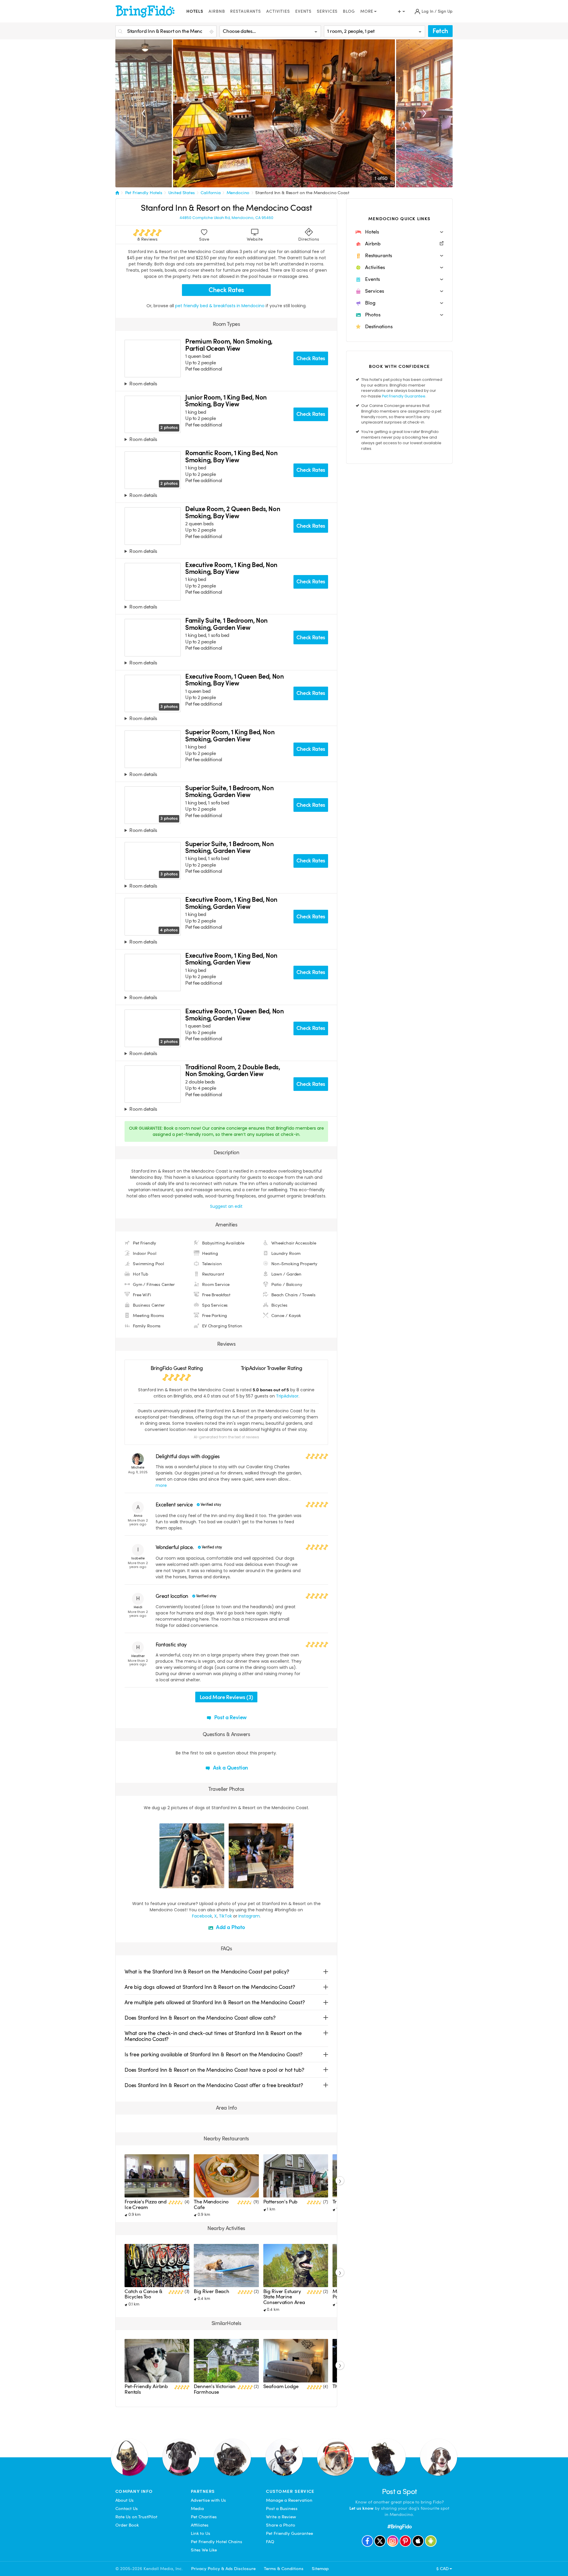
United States (182, 193)
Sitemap (320, 2569)
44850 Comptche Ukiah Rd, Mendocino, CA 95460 (226, 218)
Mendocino (238, 193)
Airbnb (217, 11)
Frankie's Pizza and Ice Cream (146, 2204)
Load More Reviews (226, 1697)
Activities (278, 11)
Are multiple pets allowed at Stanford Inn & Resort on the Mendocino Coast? (215, 2002)
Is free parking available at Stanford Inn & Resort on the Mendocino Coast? (214, 2054)
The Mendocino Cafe (211, 2204)
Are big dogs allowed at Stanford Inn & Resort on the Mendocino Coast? (210, 1987)
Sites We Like (204, 2550)
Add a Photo (230, 1927)
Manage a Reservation (289, 2500)
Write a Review (281, 2517)
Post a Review (230, 1717)
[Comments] (174, 1883)
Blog (349, 11)
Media (197, 2509)
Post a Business (282, 2509)
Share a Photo (281, 2525)
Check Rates (226, 290)
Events (303, 11)
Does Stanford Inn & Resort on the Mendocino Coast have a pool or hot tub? (214, 2070)
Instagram (249, 1916)
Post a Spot (400, 2492)
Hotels (195, 11)
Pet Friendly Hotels (144, 193)
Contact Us (127, 2509)
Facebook (202, 1916)
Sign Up (445, 11)
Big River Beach (212, 2291)
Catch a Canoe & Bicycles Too (143, 2294)
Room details (143, 384)
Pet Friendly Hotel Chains (217, 2542)
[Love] (165, 1883)
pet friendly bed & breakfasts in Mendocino (220, 306)
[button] (399, 232)
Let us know (362, 2508)
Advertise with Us (208, 2500)
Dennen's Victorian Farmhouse (214, 2389)
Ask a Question (230, 1768)
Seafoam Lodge (281, 2386)
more (161, 1485)
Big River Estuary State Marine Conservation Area (284, 2297)
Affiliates (200, 2525)
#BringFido (399, 2526)
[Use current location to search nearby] (212, 32)
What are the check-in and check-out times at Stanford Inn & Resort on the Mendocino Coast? (213, 2036)
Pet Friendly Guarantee (404, 396)
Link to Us (201, 2533)
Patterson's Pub (280, 2202)
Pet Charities (204, 2517)
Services (327, 11)
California (211, 193)
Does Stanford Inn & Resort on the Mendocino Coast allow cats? (200, 2018)
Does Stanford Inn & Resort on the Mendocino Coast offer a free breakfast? (214, 2085)
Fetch (440, 31)
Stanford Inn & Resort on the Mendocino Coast (302, 193)
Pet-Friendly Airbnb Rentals (146, 2389)
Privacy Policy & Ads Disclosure (223, 2569)
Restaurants (246, 11)
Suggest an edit (226, 1206)
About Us (125, 2500)
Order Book (127, 2525)
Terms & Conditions (284, 2569)
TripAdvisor (287, 1396)
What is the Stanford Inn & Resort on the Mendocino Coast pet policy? (207, 1972)
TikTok (225, 1916)
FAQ (270, 2542)
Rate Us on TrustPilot (136, 2517)
